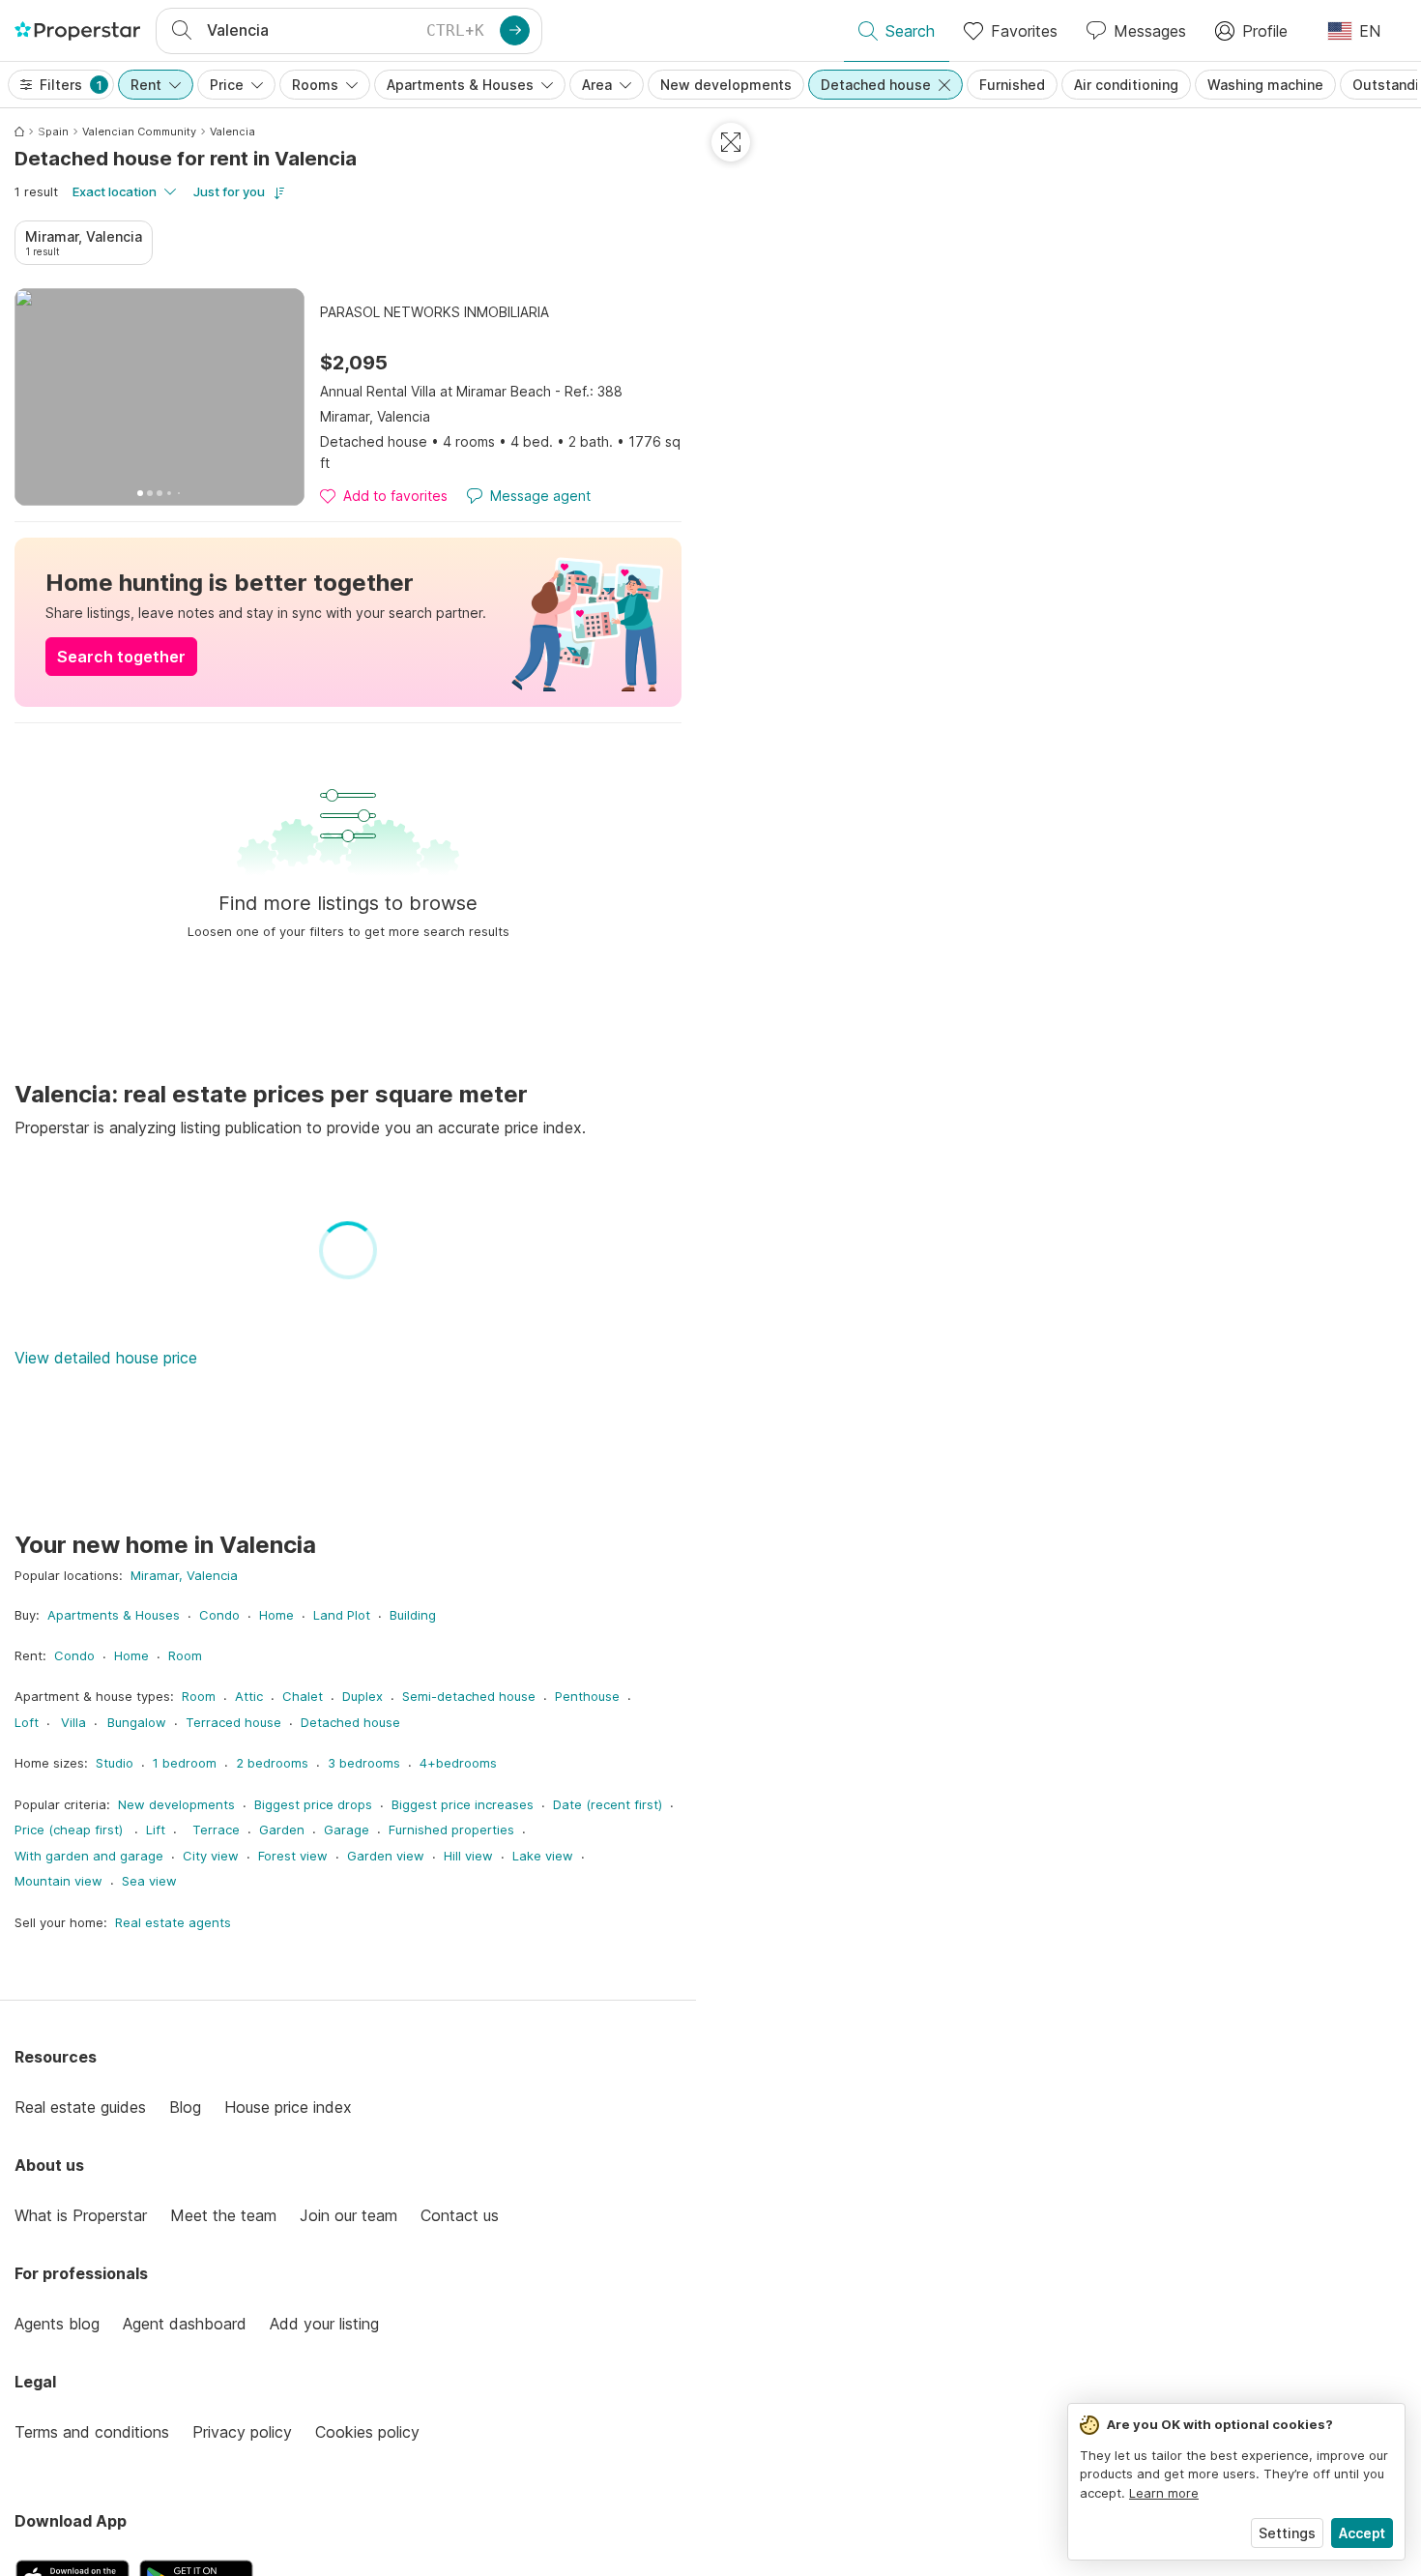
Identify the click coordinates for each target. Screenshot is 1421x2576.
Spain (53, 132)
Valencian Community (139, 132)
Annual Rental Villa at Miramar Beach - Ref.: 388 (471, 391)
